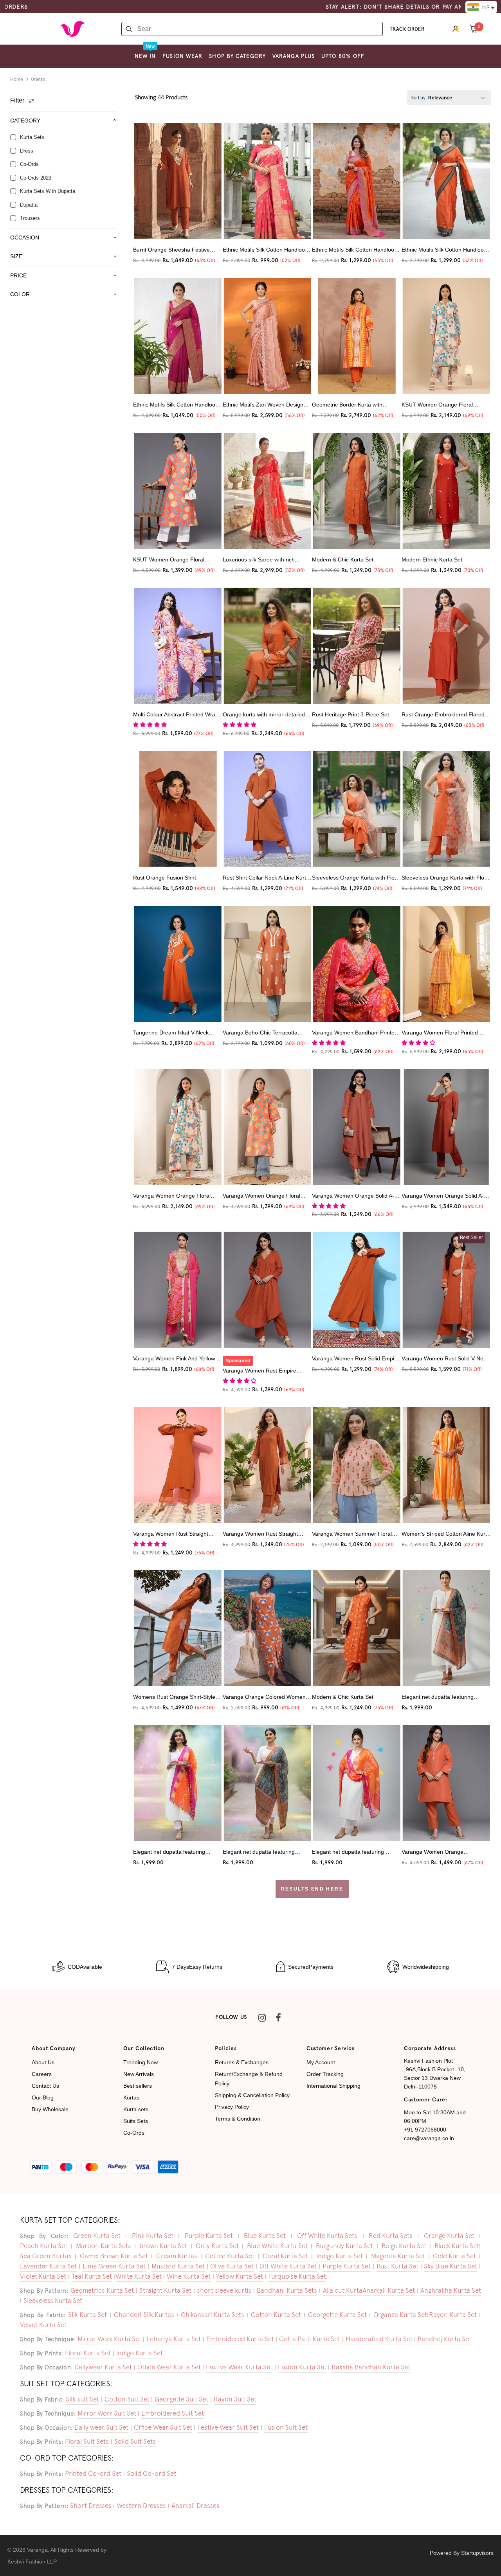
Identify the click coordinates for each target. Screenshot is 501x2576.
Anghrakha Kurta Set (451, 2290)
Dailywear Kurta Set (103, 2367)
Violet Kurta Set (43, 2276)
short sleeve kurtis (224, 2290)
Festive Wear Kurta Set (239, 2367)
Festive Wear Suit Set (228, 2427)
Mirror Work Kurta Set (109, 2339)
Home (17, 79)
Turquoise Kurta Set (297, 2276)
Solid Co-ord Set (151, 2473)
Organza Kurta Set (400, 2315)
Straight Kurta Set (165, 2290)
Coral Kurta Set (285, 2256)
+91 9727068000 (425, 2130)
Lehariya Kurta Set (174, 2339)
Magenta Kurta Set (398, 2256)
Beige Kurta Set (404, 2246)
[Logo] (72, 29)
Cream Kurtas (177, 2256)
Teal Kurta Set (92, 2276)
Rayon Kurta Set (453, 2315)
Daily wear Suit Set (101, 2427)
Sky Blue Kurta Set (451, 2266)
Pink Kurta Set (153, 2236)
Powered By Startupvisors (462, 2553)
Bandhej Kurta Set (444, 2339)
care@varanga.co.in (429, 2138)
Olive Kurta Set (232, 2266)
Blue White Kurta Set (277, 2246)
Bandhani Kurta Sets (287, 2290)
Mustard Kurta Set (178, 2266)
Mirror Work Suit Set (107, 2413)
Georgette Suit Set (181, 2399)
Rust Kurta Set (397, 2266)
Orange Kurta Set (449, 2236)
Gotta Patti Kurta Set (310, 2339)
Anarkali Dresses (196, 2506)
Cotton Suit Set (127, 2399)
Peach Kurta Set (44, 2246)
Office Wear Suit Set (163, 2427)
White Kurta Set (139, 2276)
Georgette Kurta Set (337, 2315)
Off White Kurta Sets (327, 2236)
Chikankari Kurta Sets (213, 2315)
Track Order (407, 29)
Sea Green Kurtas (46, 2256)
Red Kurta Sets (391, 2236)
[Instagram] (262, 2018)
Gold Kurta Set (454, 2256)
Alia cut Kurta (343, 2290)
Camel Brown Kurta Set (114, 2256)
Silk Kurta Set (87, 2315)
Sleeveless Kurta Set (53, 2301)
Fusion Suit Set (286, 2427)
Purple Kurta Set (209, 2236)
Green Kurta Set (97, 2236)
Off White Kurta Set (288, 2266)
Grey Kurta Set (217, 2246)
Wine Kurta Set (189, 2276)
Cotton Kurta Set (276, 2315)
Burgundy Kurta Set (344, 2246)
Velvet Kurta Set (43, 2325)
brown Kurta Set (163, 2246)
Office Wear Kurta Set (169, 2367)
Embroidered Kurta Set (240, 2339)
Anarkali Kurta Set (389, 2290)
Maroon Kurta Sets (104, 2246)
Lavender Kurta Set (48, 2266)
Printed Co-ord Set (93, 2473)
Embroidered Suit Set (173, 2413)
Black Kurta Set (457, 2246)
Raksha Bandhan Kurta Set (371, 2367)
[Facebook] (278, 2018)
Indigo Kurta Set (340, 2256)
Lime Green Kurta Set (114, 2266)
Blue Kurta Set (265, 2236)
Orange (38, 79)
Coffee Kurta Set (230, 2256)
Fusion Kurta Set (302, 2367)
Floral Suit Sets (87, 2441)
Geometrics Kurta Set (102, 2290)
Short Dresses (91, 2506)
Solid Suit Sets (135, 2441)
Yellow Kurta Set (240, 2276)
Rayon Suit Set (235, 2399)
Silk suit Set (82, 2399)
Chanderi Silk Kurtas (144, 2315)
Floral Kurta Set (88, 2353)
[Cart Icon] (474, 29)
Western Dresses (141, 2506)
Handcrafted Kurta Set (379, 2339)
